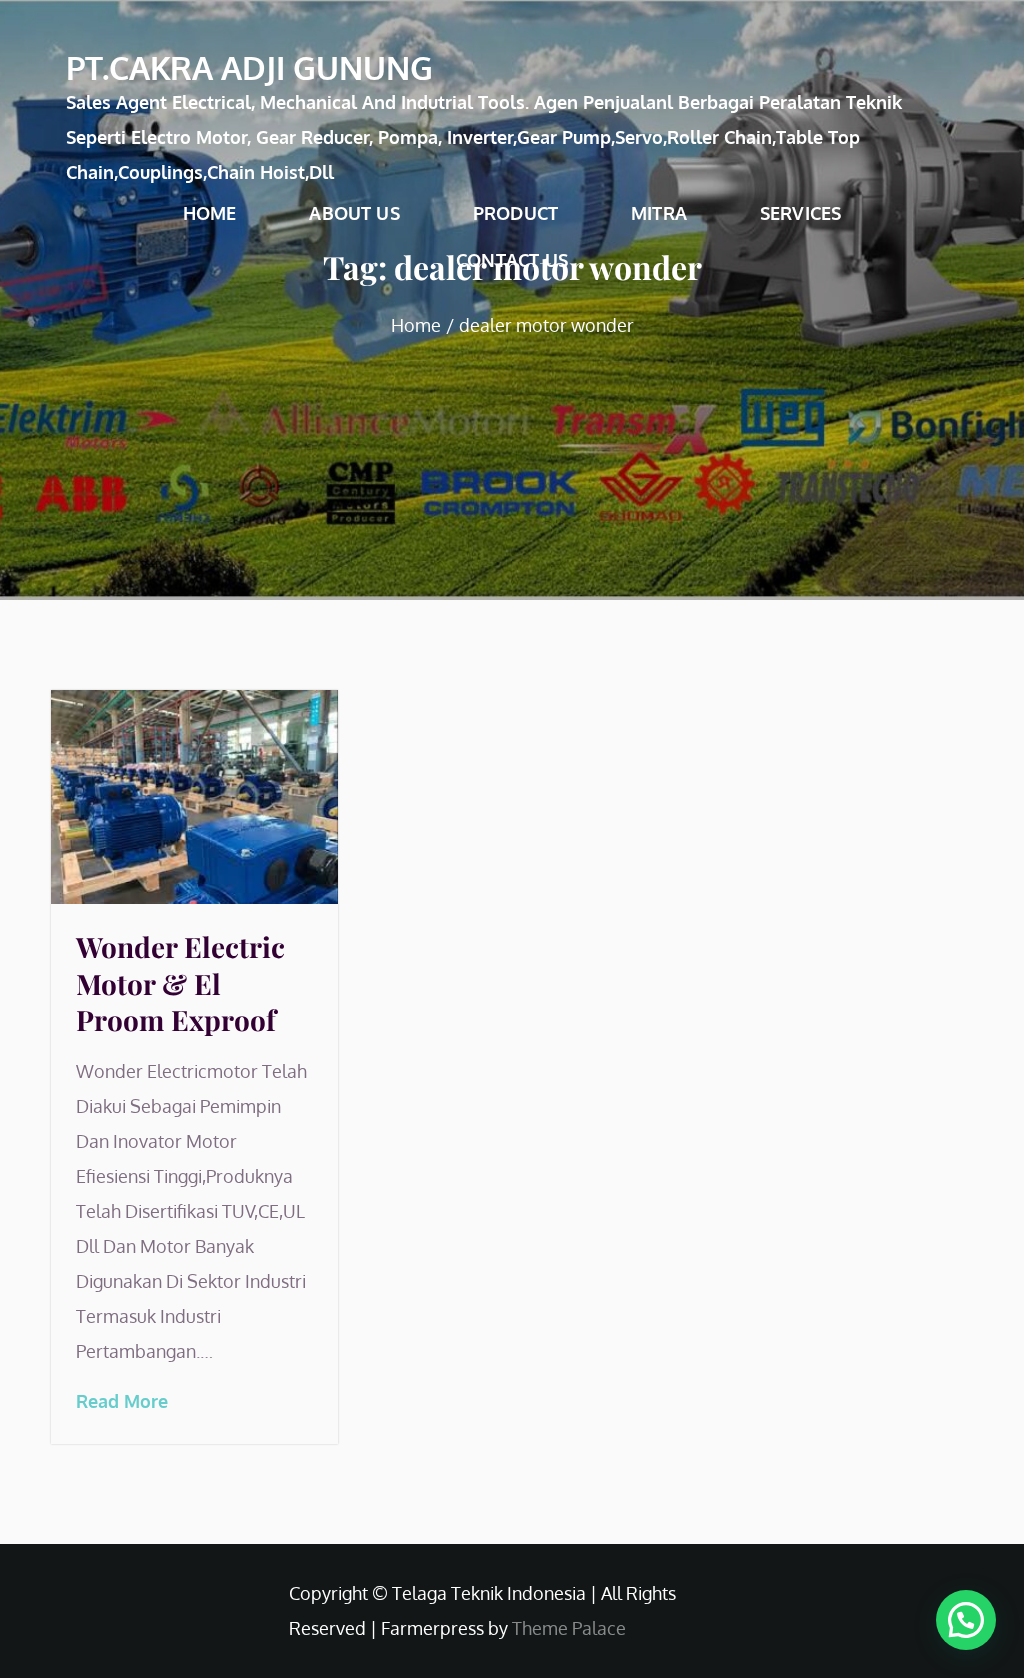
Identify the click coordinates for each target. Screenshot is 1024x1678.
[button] (966, 1620)
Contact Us (512, 260)
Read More (122, 1401)
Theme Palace (569, 1628)
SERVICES (800, 213)
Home (210, 213)
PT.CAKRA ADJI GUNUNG (249, 67)
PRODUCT (515, 213)
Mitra (659, 213)
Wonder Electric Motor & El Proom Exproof (180, 983)
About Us (354, 213)
